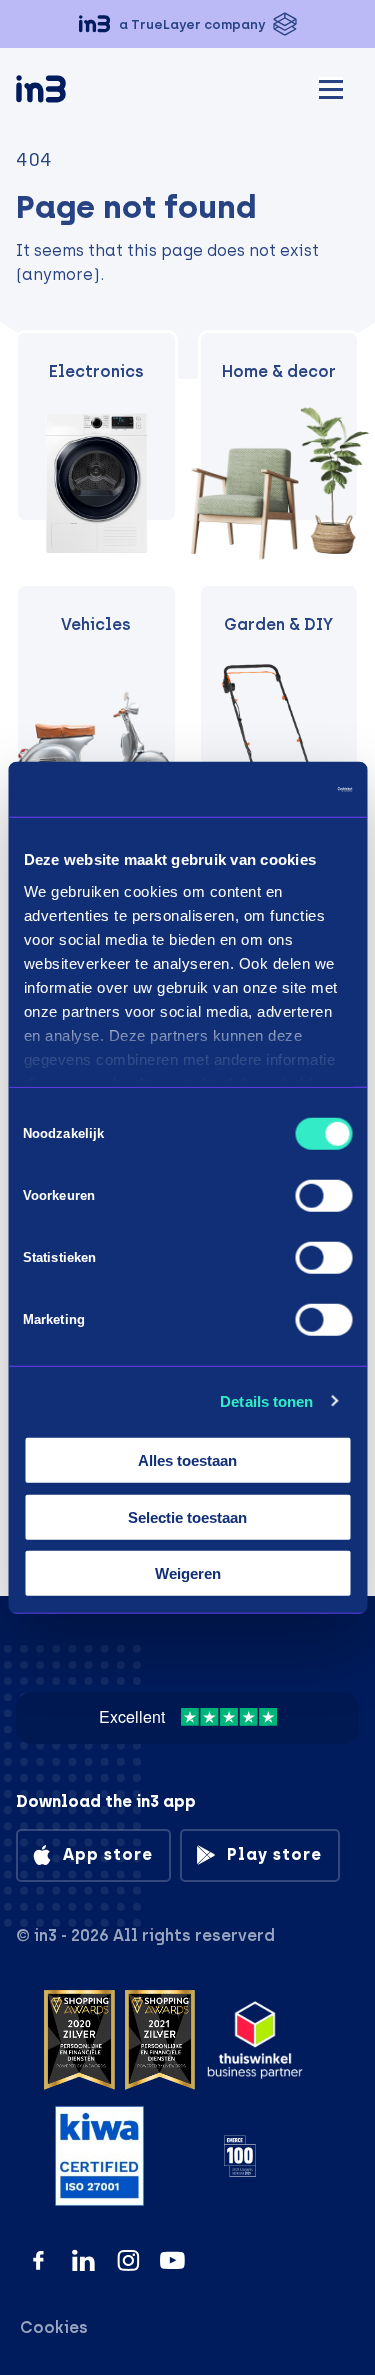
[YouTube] (172, 2260)
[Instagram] (128, 2260)
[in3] (76, 92)
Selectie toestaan (187, 1516)
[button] (187, 24)
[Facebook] (38, 2260)
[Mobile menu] (331, 86)
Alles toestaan (187, 1460)
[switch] (323, 1196)
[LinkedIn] (83, 2260)
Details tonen (266, 1400)
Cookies (54, 2327)
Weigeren (188, 1573)
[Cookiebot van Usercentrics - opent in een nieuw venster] (267, 789)
